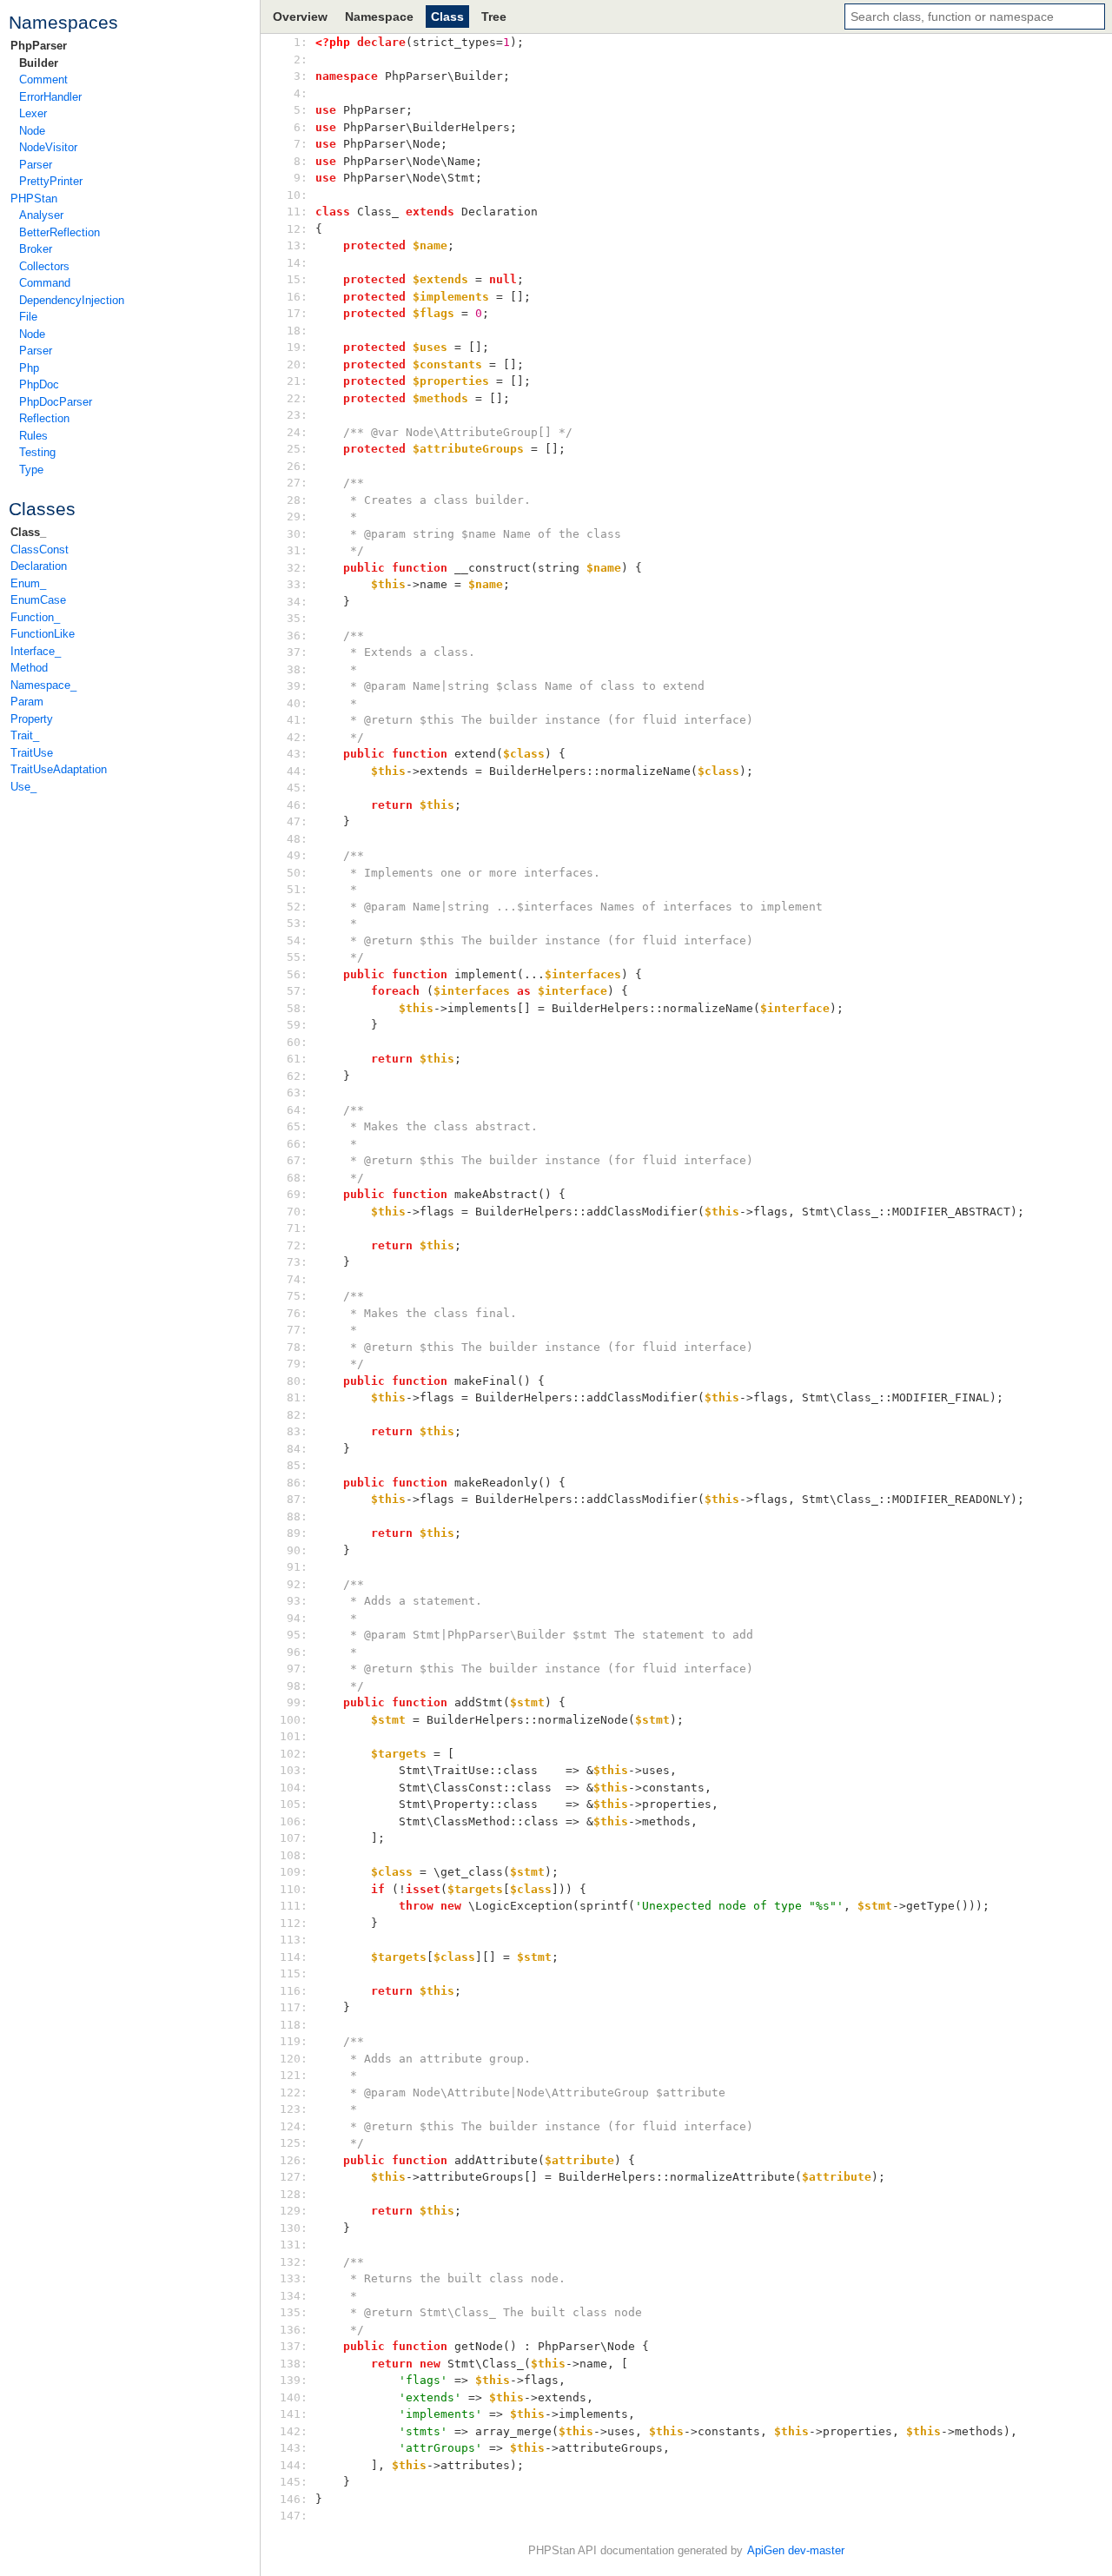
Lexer (33, 113)
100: (297, 1720)
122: (297, 2093)
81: (297, 1397)
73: (297, 1262)
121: (297, 2075)
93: (297, 1601)
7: (297, 144)
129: (297, 2211)
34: (297, 602)
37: (297, 652)
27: (297, 483)
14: (297, 263)
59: (297, 1025)
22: (297, 398)
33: (297, 584)
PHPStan (34, 199)
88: (297, 1516)
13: (297, 245)
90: (297, 1550)
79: (297, 1364)
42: (297, 737)
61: (297, 1059)
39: (297, 686)
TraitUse (32, 753)
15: (297, 279)
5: (297, 110)
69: (297, 1194)
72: (297, 1245)
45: (297, 788)
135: (297, 2312)
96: (297, 1652)
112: (297, 1923)
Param (27, 702)
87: (297, 1499)
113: (297, 1940)
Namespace (379, 17)
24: (297, 432)
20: (297, 364)
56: (297, 974)
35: (297, 618)
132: (297, 2262)
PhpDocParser (56, 402)
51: (297, 889)
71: (297, 1228)
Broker (36, 249)
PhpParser (39, 46)
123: (297, 2109)
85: (297, 1465)
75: (297, 1296)
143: (297, 2448)
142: (297, 2431)
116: (297, 1991)
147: (297, 2516)
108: (297, 1855)
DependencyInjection (72, 300)
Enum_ (28, 583)
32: (297, 568)
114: (297, 1957)
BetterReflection (60, 232)
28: (297, 500)
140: (297, 2397)
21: (297, 381)
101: (297, 1736)
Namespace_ (43, 685)
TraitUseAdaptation (59, 769)
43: (297, 754)
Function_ (35, 617)
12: (297, 229)
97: (297, 1669)
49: (297, 855)
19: (297, 347)
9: (297, 178)
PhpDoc (39, 384)
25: (297, 449)
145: (297, 2482)
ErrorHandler (50, 97)
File (28, 317)
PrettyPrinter (51, 181)
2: (297, 60)
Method (29, 668)
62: (297, 1076)
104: (297, 1788)
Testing (37, 452)
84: (297, 1449)
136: (297, 2330)
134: (297, 2296)
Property (32, 719)
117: (297, 2007)
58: (297, 1008)
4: (297, 93)
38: (297, 669)
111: (297, 1906)
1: (297, 42)
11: (297, 212)
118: (297, 2025)
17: (297, 313)
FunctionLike (43, 634)
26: (297, 466)
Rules (33, 436)
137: (297, 2346)
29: (297, 517)
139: (297, 2380)
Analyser (41, 215)
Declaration (39, 566)
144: (297, 2465)
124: (297, 2126)
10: (297, 195)
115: (297, 1973)
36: (297, 636)
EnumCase (38, 600)
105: (297, 1804)
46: (297, 805)
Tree (494, 17)
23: (297, 415)
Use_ (23, 787)
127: (297, 2177)
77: (297, 1330)
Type (31, 470)
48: (297, 839)
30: (297, 534)
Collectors (44, 266)
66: (297, 1144)
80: (297, 1381)
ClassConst (40, 550)
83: (297, 1431)
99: (297, 1702)
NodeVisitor (48, 147)
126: (297, 2160)
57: (297, 991)
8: (297, 161)
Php (29, 368)
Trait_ (25, 735)
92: (297, 1584)
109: (297, 1872)
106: (297, 1821)
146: (297, 2499)
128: (297, 2194)
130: (297, 2228)
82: (297, 1415)
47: (297, 821)
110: (297, 1889)
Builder (39, 63)
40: (297, 703)
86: (297, 1483)
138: (297, 2364)
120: (297, 2059)
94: (297, 1618)
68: (297, 1178)
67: (297, 1160)
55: (297, 957)
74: (297, 1279)
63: (297, 1093)
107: (297, 1838)
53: (297, 923)
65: (297, 1126)
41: (297, 720)
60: (297, 1042)
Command (45, 283)
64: (297, 1110)
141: (297, 2414)
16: (297, 297)
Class (447, 17)
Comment (43, 79)
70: (297, 1212)
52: (297, 907)
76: (297, 1313)
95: (297, 1635)
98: (297, 1686)
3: (297, 76)
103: (297, 1770)
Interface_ (36, 651)
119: (297, 2041)
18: (297, 331)
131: (297, 2245)
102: (297, 1754)
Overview (300, 17)
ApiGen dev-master (796, 2550)
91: (297, 1567)
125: (297, 2143)
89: (297, 1533)
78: (297, 1347)
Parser (36, 165)
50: (297, 873)
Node (32, 131)
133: (297, 2278)
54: (297, 940)
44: (297, 771)
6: (297, 127)
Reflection (44, 418)
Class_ (28, 532)
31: (297, 550)
